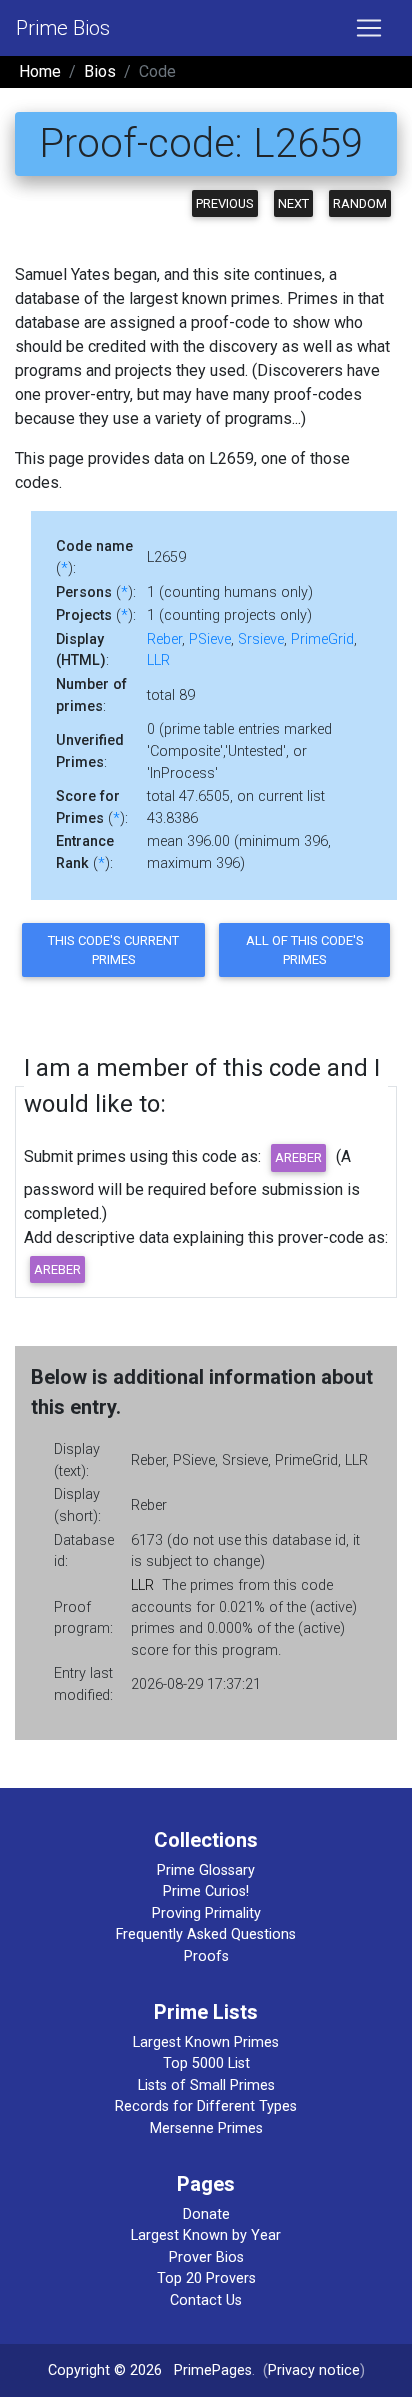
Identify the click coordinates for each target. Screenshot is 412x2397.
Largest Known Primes (206, 2042)
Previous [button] (225, 203)
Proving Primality (206, 1913)
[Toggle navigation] (369, 28)
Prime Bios (63, 28)
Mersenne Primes (206, 2128)
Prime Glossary (206, 1870)
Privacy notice (314, 2370)
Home (40, 71)
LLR (158, 660)
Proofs (206, 1956)
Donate (206, 2214)
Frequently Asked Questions (206, 1934)
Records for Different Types (206, 2106)
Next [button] (293, 203)
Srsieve (261, 639)
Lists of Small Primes (206, 2085)
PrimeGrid (322, 639)
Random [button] (360, 203)
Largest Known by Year (206, 2235)
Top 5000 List (206, 2063)
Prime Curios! (206, 1891)
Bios (100, 71)
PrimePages (213, 2370)
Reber (164, 639)
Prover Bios (206, 2257)
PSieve (210, 639)
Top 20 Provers (206, 2278)
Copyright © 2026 (105, 2370)
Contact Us (206, 2300)
